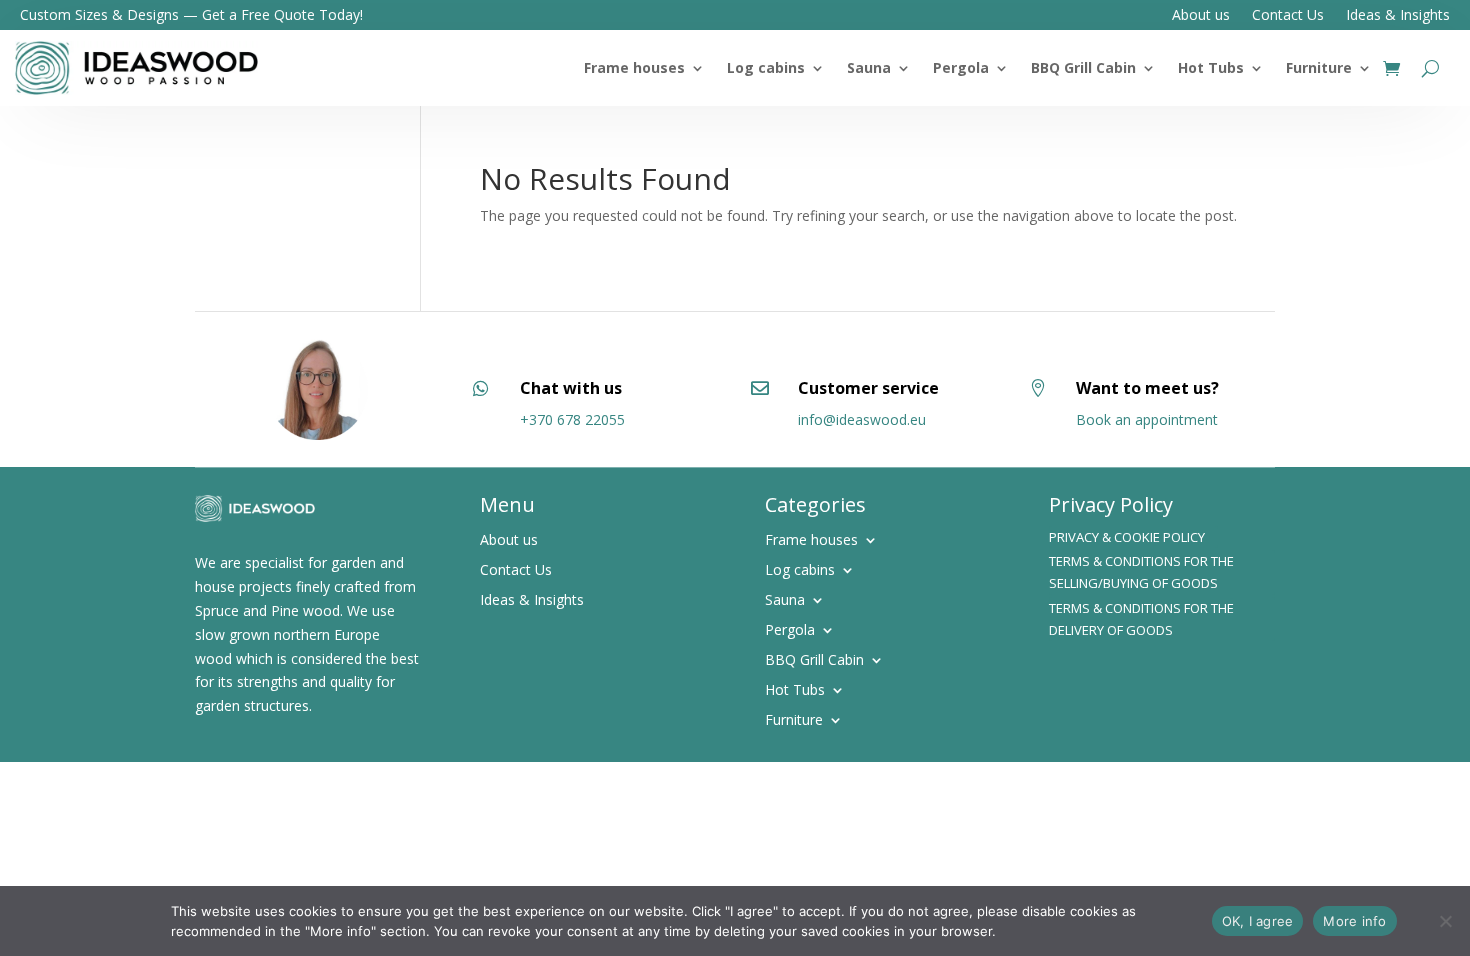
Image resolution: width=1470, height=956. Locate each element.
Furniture (1319, 67)
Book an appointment (1147, 419)
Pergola (961, 67)
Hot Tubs (1211, 67)
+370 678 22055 (572, 419)
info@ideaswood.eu (862, 419)
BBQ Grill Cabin (1083, 67)
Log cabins (766, 67)
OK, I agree (1258, 921)
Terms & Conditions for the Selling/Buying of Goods (1141, 572)
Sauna (869, 67)
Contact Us (1288, 16)
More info (1354, 921)
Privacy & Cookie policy (1127, 537)
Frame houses (634, 67)
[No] (1445, 921)
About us (1201, 16)
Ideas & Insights (1398, 16)
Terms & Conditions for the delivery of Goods (1141, 619)
